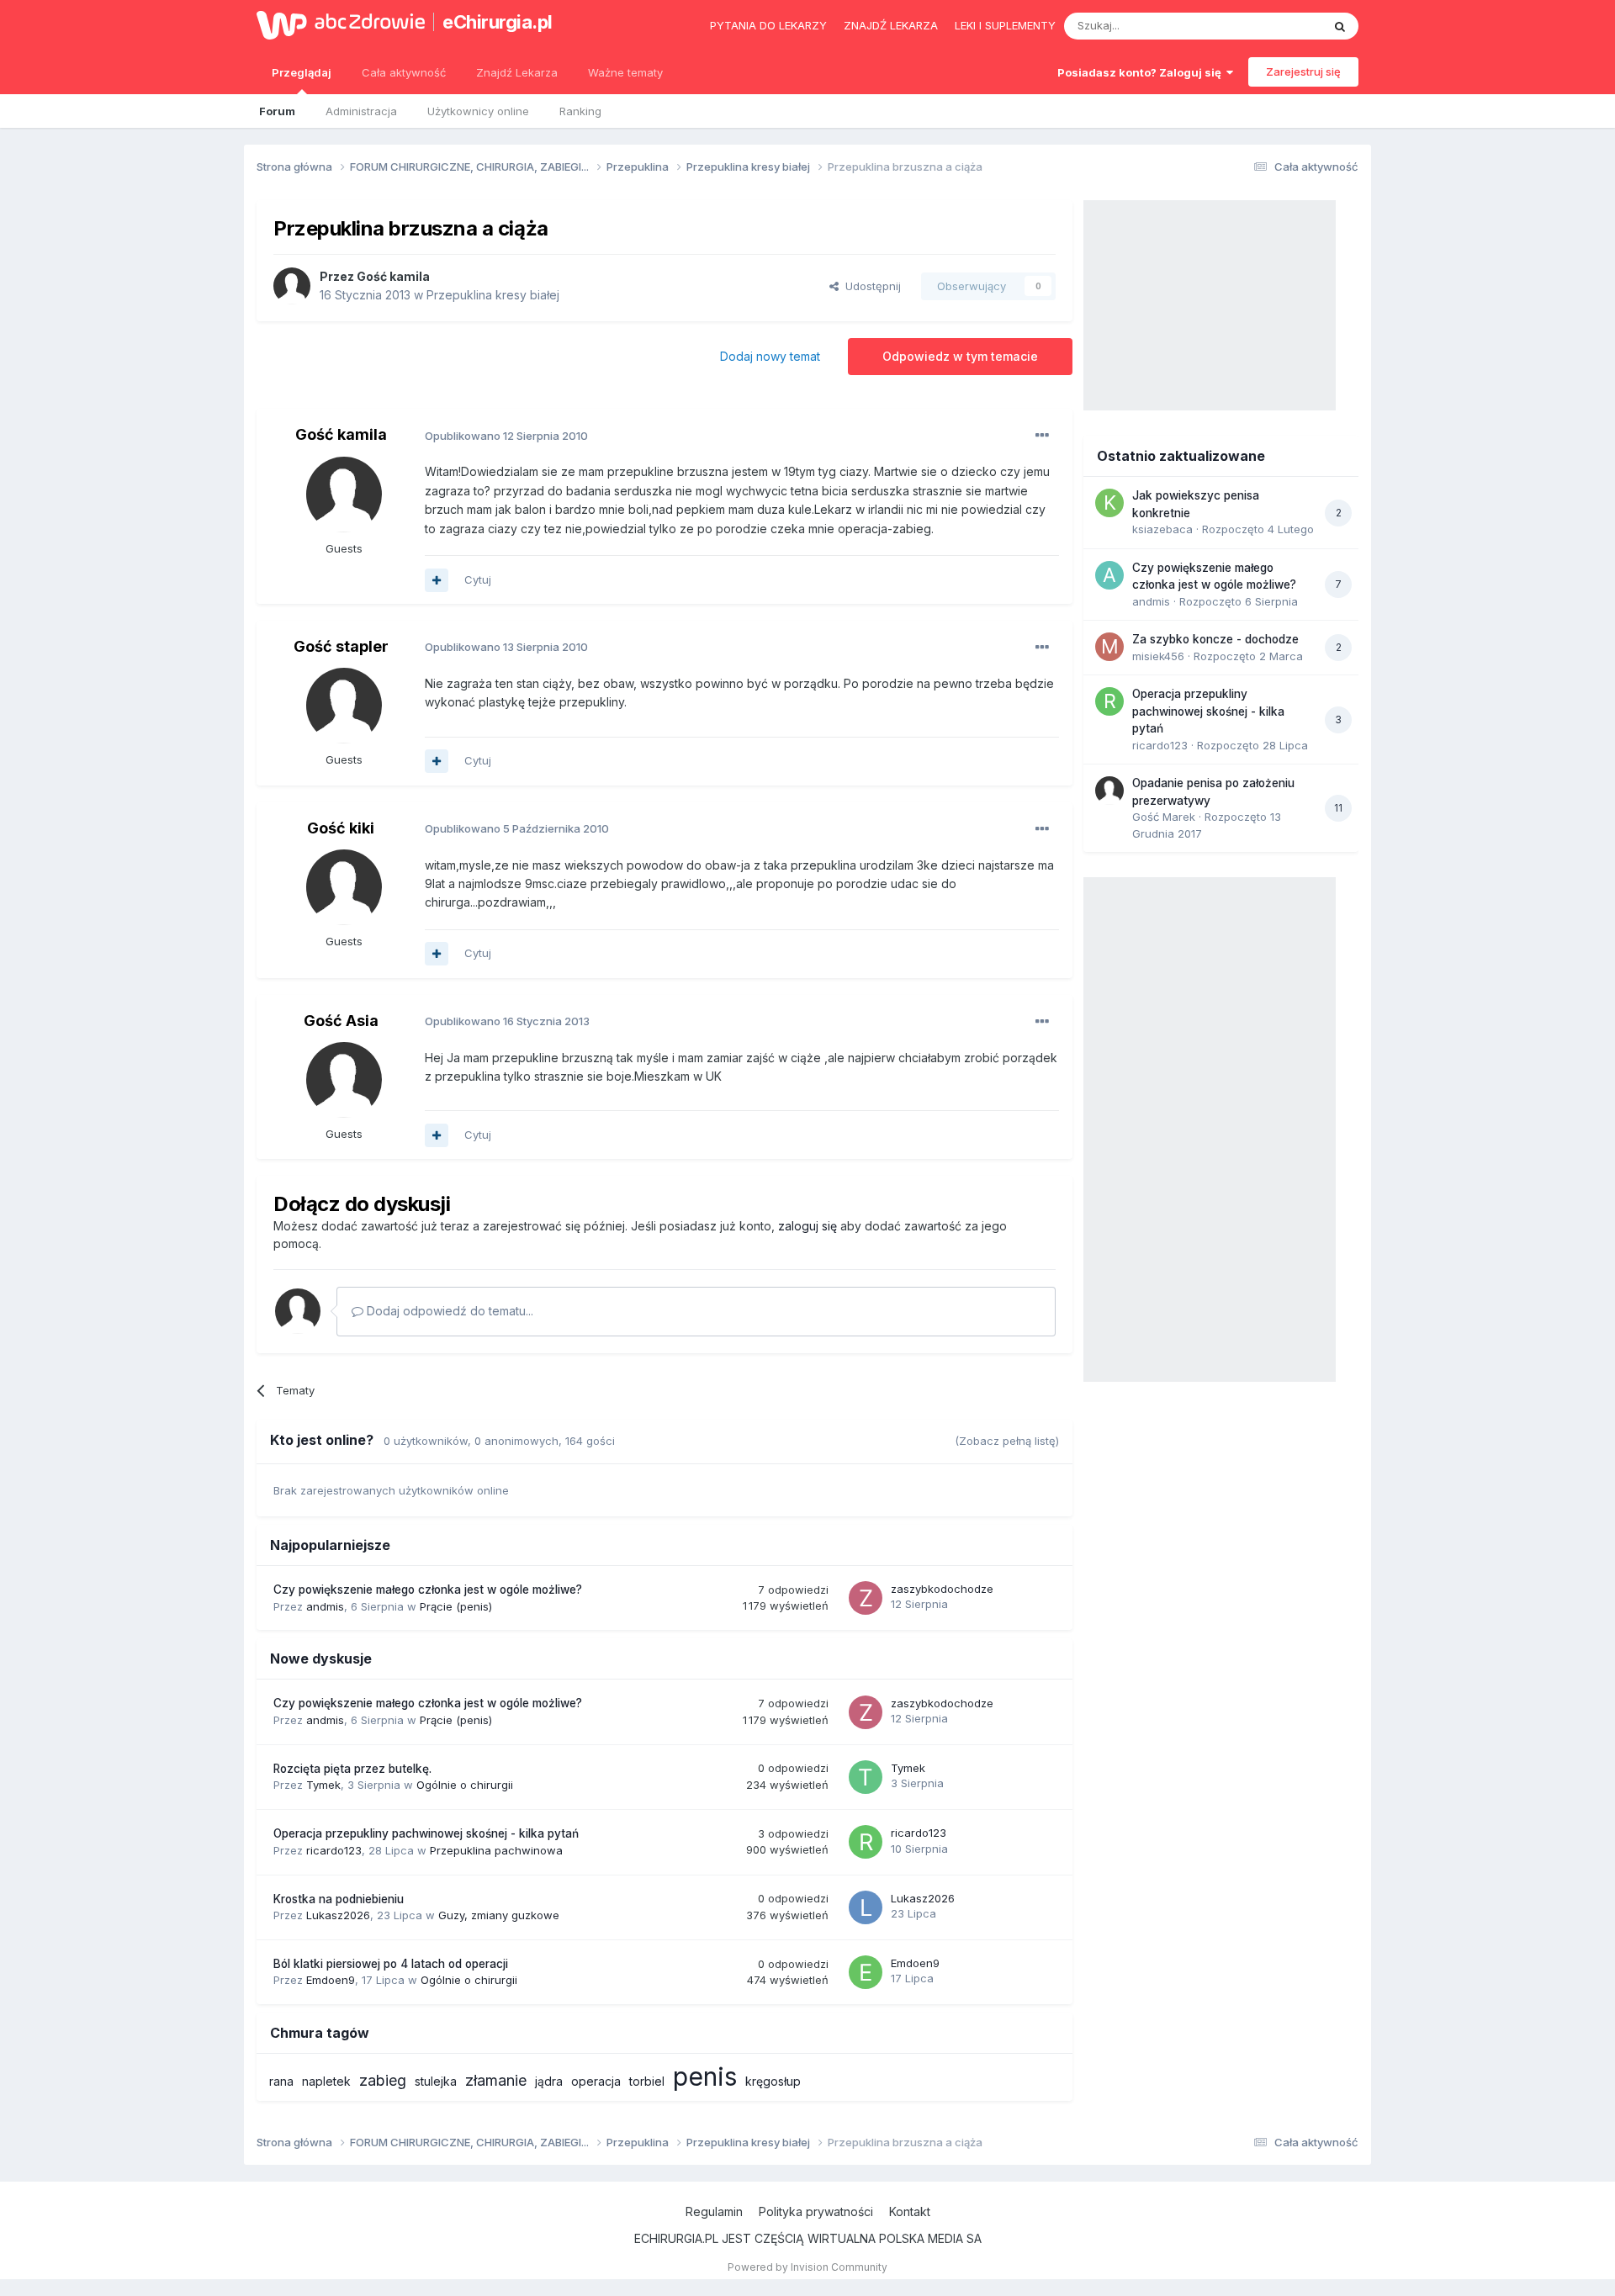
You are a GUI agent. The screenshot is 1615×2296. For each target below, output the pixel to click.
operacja (596, 2081)
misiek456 (1158, 656)
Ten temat (1273, 26)
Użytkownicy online (478, 111)
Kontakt (910, 2211)
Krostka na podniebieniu (339, 1899)
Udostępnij (870, 286)
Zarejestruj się (1303, 71)
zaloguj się (807, 1226)
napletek (326, 2081)
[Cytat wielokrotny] (437, 580)
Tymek (323, 1785)
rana (281, 2081)
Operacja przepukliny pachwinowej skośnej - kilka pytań (426, 1833)
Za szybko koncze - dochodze (1215, 639)
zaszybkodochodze (942, 1589)
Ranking (580, 111)
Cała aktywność (404, 72)
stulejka (436, 2081)
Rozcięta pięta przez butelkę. (352, 1769)
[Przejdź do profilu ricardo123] (866, 1842)
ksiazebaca (1162, 529)
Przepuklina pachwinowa (496, 1850)
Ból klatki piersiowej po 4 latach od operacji (391, 1964)
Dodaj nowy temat (770, 356)
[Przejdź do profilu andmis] (1109, 575)
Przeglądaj (302, 72)
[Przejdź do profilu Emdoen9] (866, 1972)
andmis (325, 1606)
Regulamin (714, 2211)
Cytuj (478, 579)
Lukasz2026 (338, 1915)
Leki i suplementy (1005, 25)
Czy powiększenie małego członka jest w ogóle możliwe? (428, 1590)
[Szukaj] (1340, 26)
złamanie (496, 2080)
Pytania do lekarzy (768, 25)
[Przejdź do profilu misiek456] (1109, 647)
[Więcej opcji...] (1042, 436)
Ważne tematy (625, 72)
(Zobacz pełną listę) (1007, 1441)
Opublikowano (506, 436)
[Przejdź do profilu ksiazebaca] (1109, 503)
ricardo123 (334, 1850)
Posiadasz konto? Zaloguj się (1142, 72)
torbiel (647, 2081)
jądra (549, 2081)
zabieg (383, 2080)
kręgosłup (773, 2081)
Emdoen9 (331, 1980)
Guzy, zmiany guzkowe (499, 1915)
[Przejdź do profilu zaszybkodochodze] (866, 1598)
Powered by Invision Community (807, 2267)
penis (705, 2076)
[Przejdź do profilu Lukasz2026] (866, 1907)
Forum (277, 111)
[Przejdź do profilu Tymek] (866, 1777)
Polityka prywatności (816, 2211)
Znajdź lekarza (891, 25)
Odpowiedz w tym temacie (960, 356)
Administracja (361, 111)
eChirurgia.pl (498, 22)
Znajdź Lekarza (517, 72)
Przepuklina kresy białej (493, 295)
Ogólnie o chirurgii (465, 1785)
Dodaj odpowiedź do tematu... (448, 1311)
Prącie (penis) (456, 1606)
